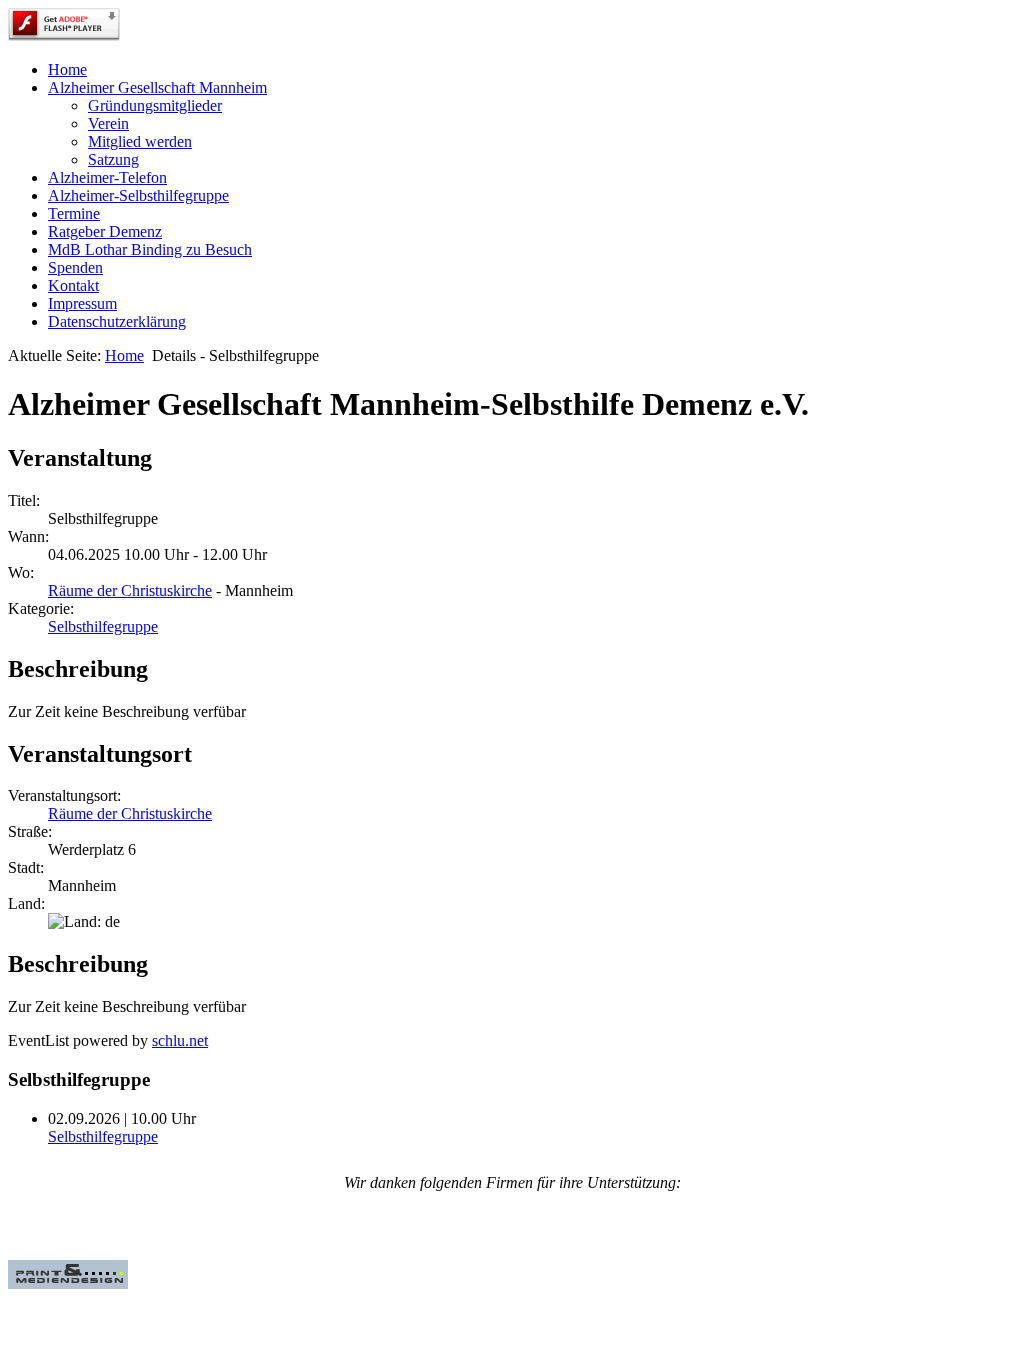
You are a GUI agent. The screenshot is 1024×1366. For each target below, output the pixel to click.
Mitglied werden (140, 141)
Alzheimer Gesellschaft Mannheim (157, 87)
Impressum (82, 303)
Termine (74, 213)
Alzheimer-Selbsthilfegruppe (138, 195)
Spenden (75, 267)
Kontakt (73, 285)
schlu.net (180, 1040)
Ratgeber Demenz (105, 231)
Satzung (113, 159)
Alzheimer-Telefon (107, 177)
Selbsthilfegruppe (103, 626)
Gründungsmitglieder (155, 105)
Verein (108, 123)
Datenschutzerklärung (117, 321)
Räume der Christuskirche (130, 590)
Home (67, 69)
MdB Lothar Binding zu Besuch (150, 249)
